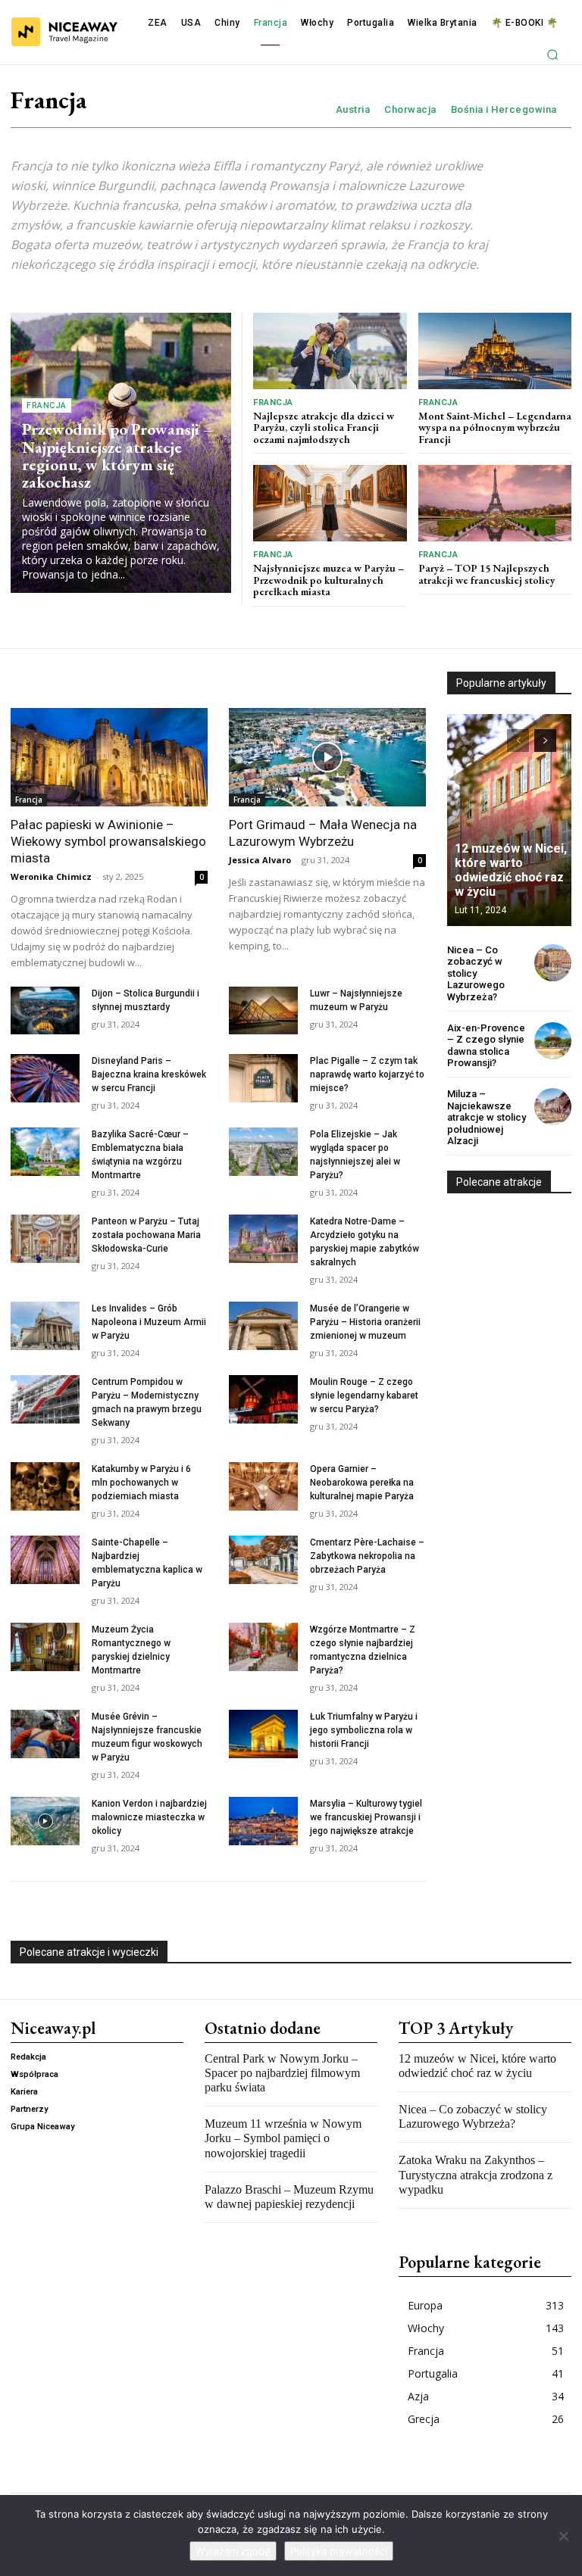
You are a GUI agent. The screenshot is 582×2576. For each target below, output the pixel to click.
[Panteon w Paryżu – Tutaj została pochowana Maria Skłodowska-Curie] (45, 1239)
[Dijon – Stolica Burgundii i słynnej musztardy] (45, 1011)
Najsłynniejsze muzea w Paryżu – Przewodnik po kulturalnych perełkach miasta (329, 580)
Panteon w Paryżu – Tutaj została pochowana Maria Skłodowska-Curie (146, 1235)
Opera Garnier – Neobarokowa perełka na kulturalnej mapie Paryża (362, 1483)
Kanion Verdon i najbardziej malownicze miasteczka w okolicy (149, 1817)
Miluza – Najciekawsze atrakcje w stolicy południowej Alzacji (487, 1117)
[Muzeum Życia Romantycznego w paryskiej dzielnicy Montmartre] (45, 1647)
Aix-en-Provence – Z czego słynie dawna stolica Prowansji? (486, 1046)
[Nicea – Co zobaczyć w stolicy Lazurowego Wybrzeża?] (553, 963)
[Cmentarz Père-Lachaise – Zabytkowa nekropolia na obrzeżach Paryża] (263, 1560)
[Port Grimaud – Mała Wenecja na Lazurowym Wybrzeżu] (327, 757)
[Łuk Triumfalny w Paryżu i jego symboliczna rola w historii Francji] (263, 1734)
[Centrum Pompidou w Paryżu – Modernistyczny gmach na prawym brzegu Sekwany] (45, 1399)
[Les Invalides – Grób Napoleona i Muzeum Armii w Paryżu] (45, 1326)
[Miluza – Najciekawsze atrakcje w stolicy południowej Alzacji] (553, 1107)
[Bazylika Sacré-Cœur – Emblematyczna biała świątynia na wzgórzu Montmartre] (45, 1152)
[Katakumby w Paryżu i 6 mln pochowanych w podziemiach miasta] (45, 1486)
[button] (552, 55)
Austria (353, 109)
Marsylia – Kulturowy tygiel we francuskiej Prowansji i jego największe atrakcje (366, 1817)
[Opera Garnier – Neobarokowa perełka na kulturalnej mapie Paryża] (263, 1486)
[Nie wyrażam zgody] (563, 2536)
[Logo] (64, 32)
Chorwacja (410, 109)
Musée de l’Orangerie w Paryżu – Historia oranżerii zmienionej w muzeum (365, 1322)
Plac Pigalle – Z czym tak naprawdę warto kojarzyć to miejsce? (367, 1074)
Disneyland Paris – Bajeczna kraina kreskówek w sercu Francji (149, 1074)
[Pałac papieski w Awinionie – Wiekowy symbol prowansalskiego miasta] (109, 757)
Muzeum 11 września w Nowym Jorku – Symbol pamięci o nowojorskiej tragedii (283, 2138)
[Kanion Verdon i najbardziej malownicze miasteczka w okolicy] (45, 1821)
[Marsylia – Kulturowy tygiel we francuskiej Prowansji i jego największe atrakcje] (263, 1821)
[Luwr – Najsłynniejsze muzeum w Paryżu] (263, 1011)
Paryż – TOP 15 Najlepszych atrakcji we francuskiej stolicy (487, 574)
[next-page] (545, 741)
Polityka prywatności (339, 2551)
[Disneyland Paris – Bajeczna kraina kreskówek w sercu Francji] (45, 1078)
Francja (47, 405)
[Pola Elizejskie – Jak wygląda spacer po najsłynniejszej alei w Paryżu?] (263, 1152)
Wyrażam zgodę (233, 2551)
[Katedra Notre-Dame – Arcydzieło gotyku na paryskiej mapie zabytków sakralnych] (263, 1239)
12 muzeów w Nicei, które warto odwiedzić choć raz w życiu (511, 870)
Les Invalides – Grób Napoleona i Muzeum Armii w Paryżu (149, 1322)
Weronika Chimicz (51, 876)
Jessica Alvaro (260, 860)
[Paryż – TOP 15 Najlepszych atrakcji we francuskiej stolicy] (495, 503)
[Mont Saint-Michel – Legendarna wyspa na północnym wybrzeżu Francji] (495, 351)
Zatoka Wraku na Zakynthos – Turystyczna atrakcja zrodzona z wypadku (476, 2174)
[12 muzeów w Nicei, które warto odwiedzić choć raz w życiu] (509, 820)
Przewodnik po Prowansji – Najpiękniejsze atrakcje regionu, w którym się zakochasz (117, 455)
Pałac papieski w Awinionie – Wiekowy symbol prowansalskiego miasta (108, 841)
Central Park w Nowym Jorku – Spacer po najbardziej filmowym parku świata (282, 2073)
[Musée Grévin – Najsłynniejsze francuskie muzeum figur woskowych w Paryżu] (45, 1734)
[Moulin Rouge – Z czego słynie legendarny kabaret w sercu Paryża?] (263, 1399)
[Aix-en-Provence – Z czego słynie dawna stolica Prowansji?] (553, 1041)
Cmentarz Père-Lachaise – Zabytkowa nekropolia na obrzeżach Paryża (367, 1556)
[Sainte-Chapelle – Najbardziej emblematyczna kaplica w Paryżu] (45, 1560)
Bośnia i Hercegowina (504, 109)
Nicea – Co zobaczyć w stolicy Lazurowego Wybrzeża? (476, 973)
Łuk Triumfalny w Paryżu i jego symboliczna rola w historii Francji (364, 1730)
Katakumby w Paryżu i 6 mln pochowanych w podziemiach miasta (141, 1483)
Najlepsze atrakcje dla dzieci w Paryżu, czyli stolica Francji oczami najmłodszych (324, 427)
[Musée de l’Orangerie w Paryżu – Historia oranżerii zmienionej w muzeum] (263, 1326)
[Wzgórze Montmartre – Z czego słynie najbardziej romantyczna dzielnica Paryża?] (263, 1647)
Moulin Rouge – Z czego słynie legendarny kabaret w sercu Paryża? (364, 1396)
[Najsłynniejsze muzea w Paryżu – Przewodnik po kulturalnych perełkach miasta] (330, 503)
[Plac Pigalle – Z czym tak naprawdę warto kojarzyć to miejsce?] (263, 1078)
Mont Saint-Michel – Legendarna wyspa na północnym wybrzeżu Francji (495, 427)
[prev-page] (518, 741)
